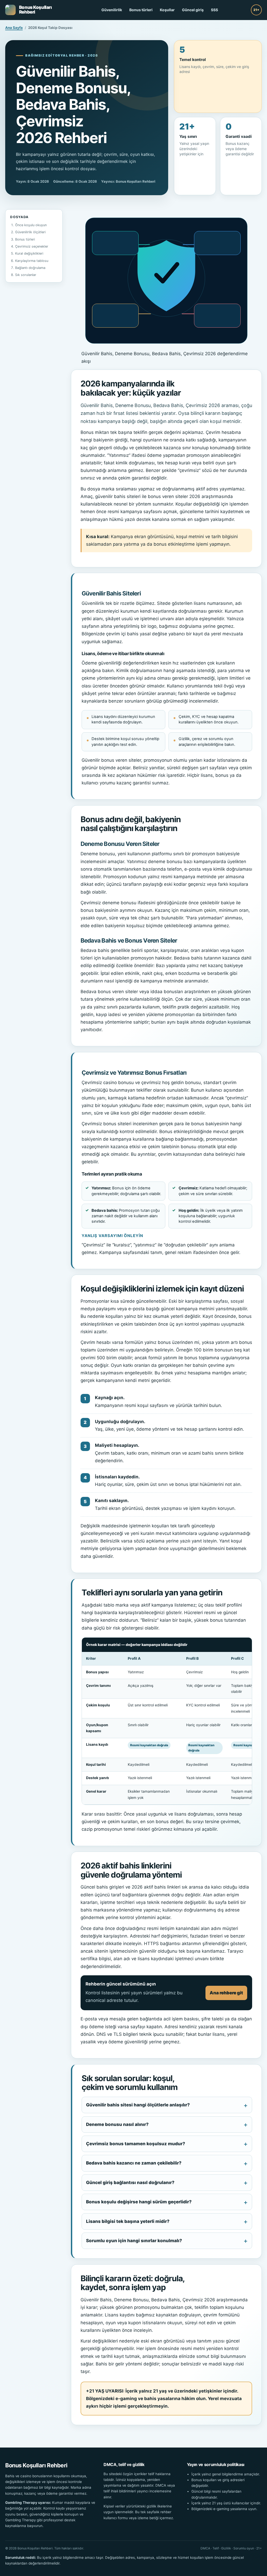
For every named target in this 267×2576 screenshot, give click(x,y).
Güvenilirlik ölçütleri (30, 232)
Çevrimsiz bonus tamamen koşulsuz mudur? (136, 2144)
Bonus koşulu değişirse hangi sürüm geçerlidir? (139, 2202)
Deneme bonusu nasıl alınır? (117, 2124)
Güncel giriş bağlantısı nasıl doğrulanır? (130, 2182)
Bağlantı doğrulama (30, 268)
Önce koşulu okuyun (31, 225)
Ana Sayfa (14, 28)
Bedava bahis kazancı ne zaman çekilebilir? (134, 2163)
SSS (214, 10)
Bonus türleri (141, 10)
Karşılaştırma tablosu (32, 261)
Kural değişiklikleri (29, 253)
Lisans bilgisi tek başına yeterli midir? (128, 2221)
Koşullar (167, 10)
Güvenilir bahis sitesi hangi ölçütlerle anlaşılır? (138, 2105)
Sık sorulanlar (26, 275)
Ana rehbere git (226, 1993)
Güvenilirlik (112, 10)
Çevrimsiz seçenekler (32, 246)
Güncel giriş (193, 10)
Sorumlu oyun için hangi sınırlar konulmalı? (134, 2241)
